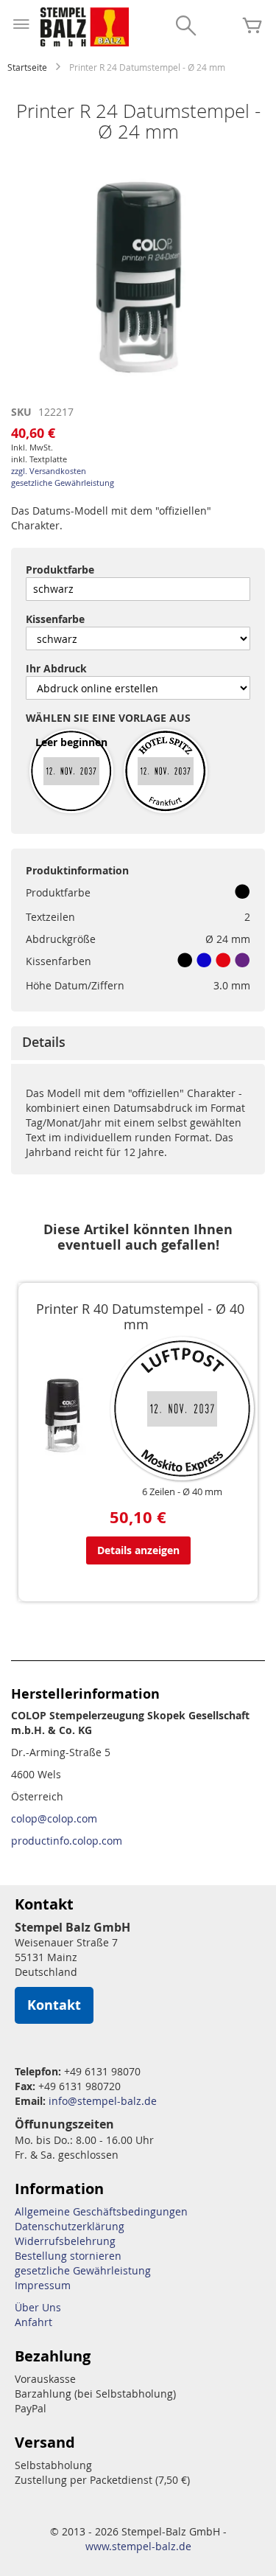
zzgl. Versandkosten (49, 471)
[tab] (138, 1043)
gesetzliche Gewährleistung (63, 483)
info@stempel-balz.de (103, 2101)
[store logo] (85, 27)
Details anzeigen (138, 1550)
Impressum (43, 2285)
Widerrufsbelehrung (65, 2241)
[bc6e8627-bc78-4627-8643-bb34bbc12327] (166, 772)
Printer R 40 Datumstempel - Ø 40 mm (140, 1317)
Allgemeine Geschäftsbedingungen (101, 2211)
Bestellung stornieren (68, 2256)
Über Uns (38, 2307)
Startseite (27, 67)
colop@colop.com (54, 1818)
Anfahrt (33, 2322)
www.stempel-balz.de (138, 2546)
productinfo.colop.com (67, 1841)
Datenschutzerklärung (70, 2226)
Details (44, 1042)
